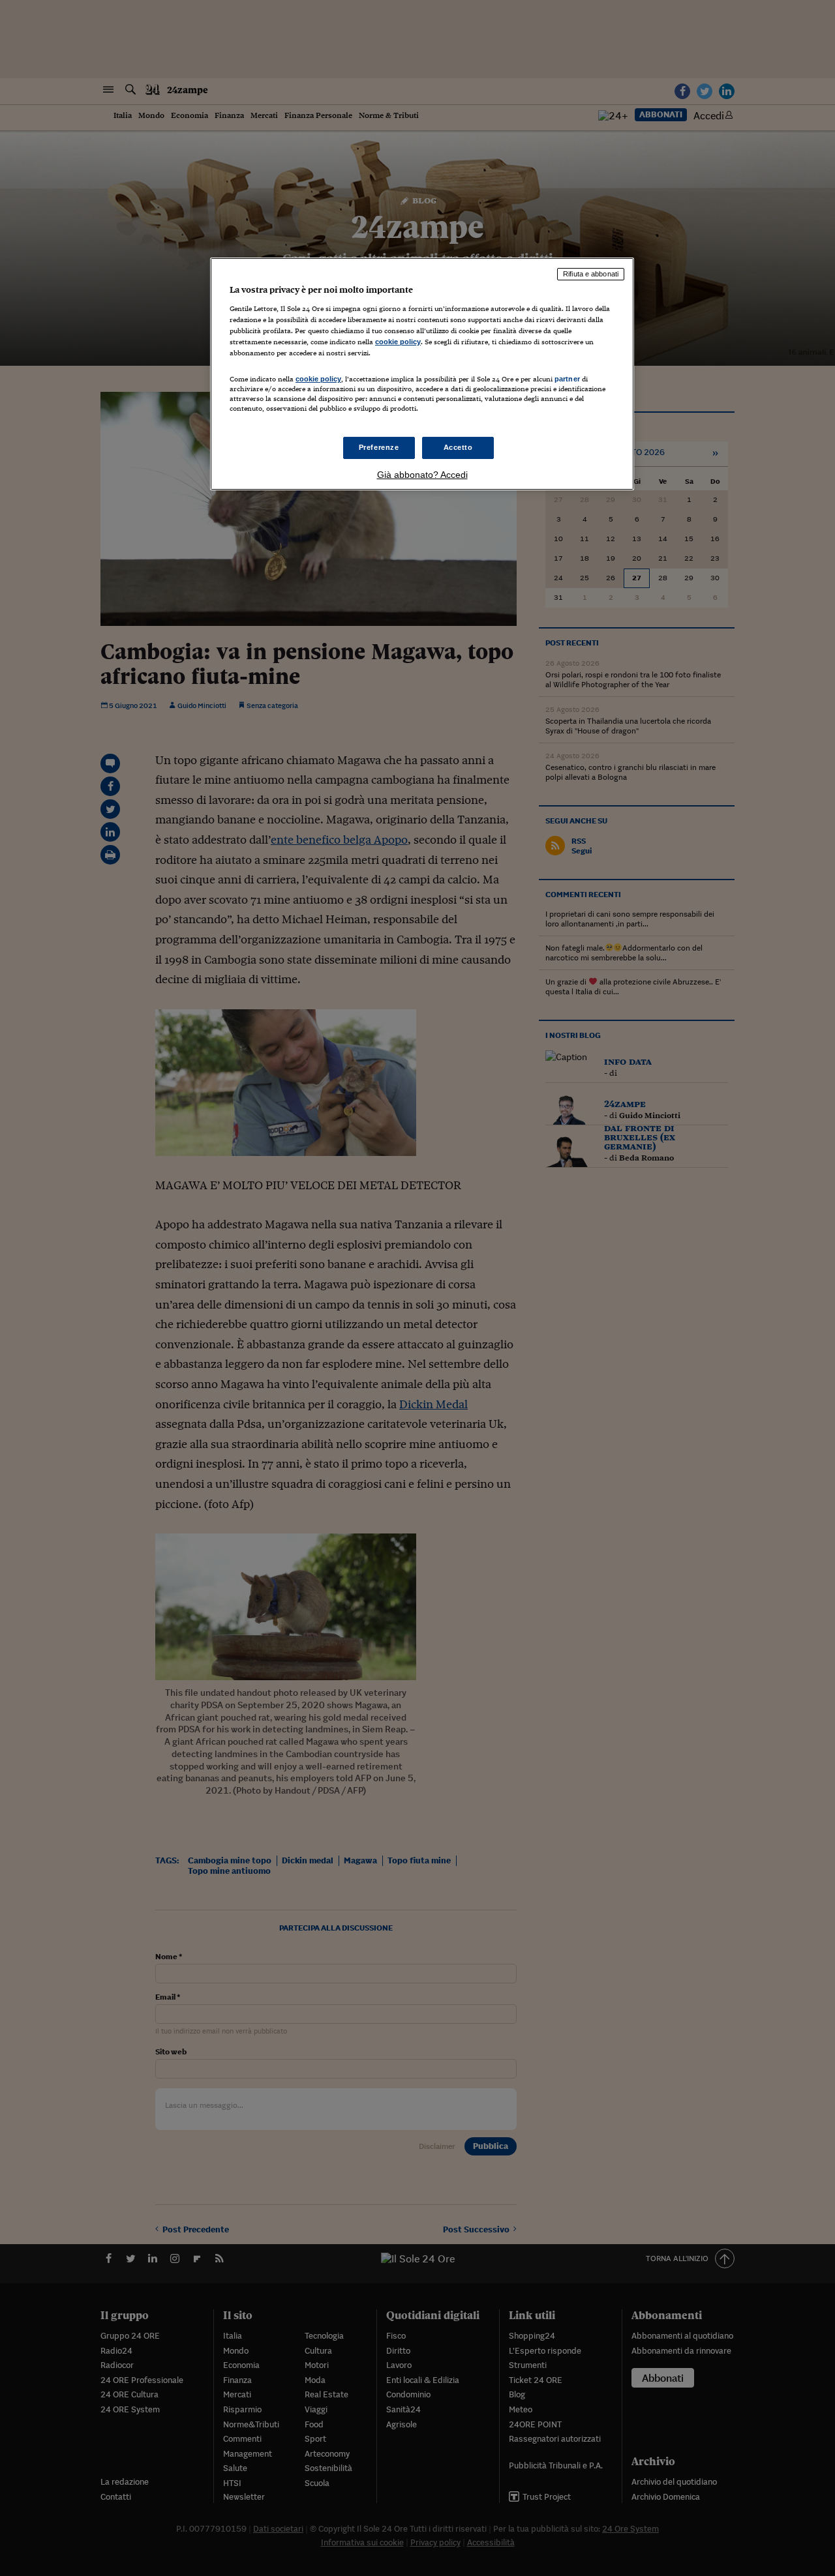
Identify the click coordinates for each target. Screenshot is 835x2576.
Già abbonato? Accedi (422, 475)
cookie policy (398, 342)
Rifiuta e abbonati (591, 274)
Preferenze (379, 447)
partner (567, 379)
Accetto (458, 447)
